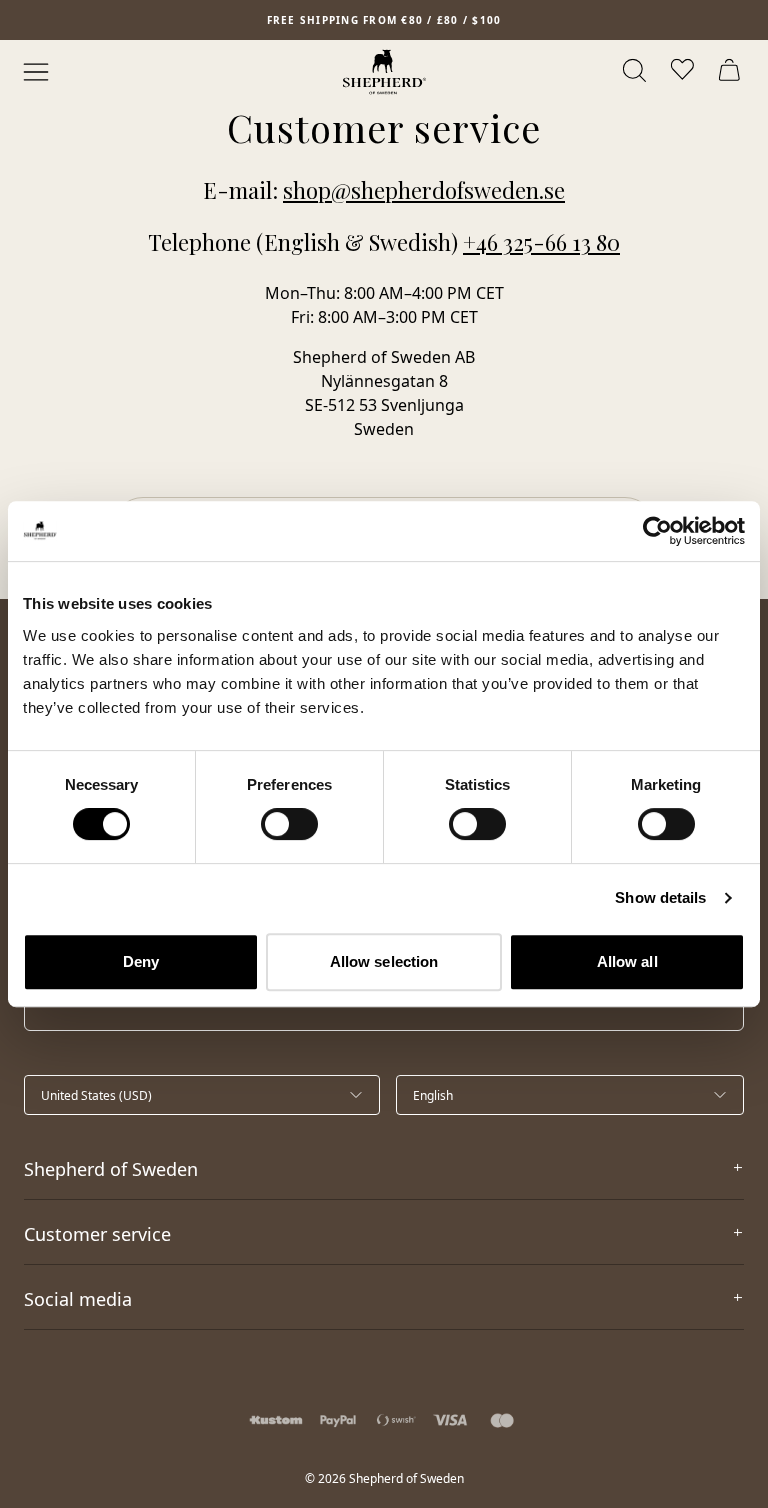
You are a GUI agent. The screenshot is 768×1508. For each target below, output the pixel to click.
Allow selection (384, 961)
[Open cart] (732, 72)
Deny (141, 961)
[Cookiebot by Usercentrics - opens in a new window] (657, 531)
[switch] (289, 824)
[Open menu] (36, 72)
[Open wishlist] (684, 72)
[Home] (384, 72)
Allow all (627, 961)
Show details (660, 897)
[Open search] (636, 72)
